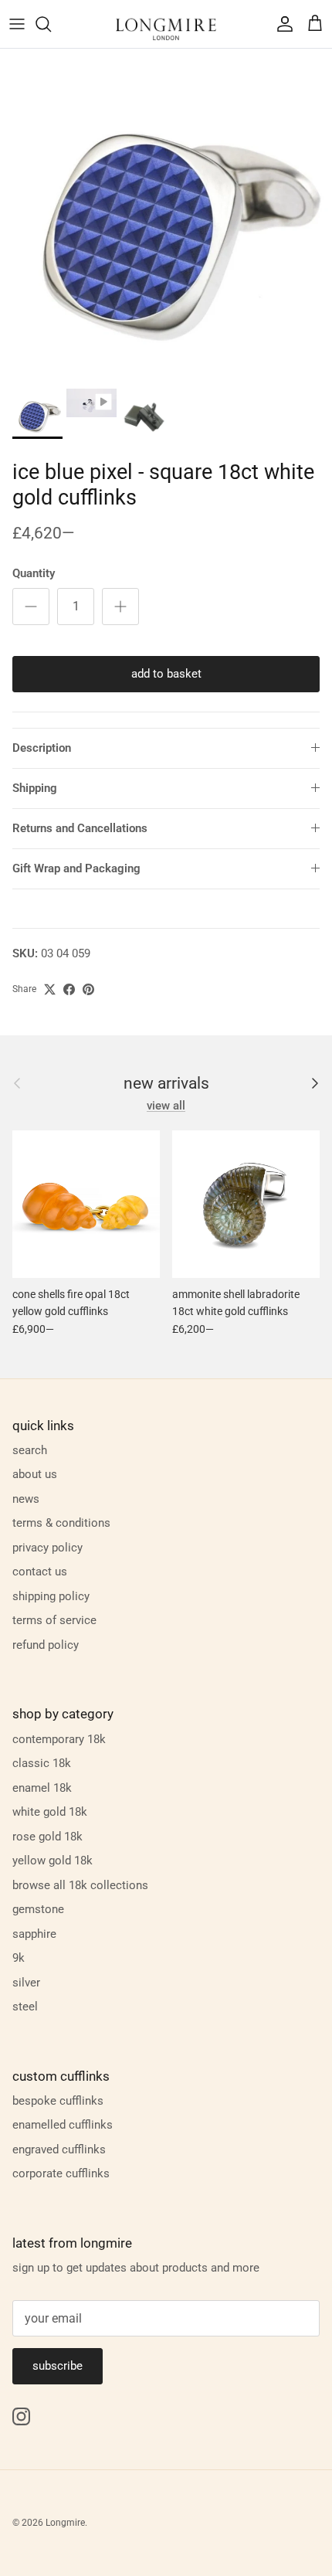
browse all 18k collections (80, 1885)
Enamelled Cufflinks (63, 2125)
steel (25, 2007)
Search (30, 1450)
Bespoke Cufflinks (58, 2101)
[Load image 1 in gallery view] (166, 215)
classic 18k (42, 1763)
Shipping (35, 788)
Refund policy (46, 1645)
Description (42, 748)
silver (26, 1983)
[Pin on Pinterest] (88, 989)
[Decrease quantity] (31, 607)
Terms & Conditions (61, 1523)
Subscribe (58, 2366)
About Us (35, 1474)
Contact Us (40, 1572)
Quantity (34, 573)
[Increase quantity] (120, 607)
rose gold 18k (47, 1837)
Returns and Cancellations (80, 828)
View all (166, 1106)
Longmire (65, 2523)
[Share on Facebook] (69, 989)
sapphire (34, 1934)
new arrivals (166, 1084)
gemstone (38, 1909)
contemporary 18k (59, 1739)
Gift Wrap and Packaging (76, 868)
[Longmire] (166, 24)
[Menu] (17, 24)
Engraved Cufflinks (59, 2149)
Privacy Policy (47, 1548)
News (26, 1499)
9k (19, 1958)
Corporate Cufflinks (61, 2173)
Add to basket (166, 674)
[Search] (51, 24)
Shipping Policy (51, 1596)
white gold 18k (50, 1812)
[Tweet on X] (50, 989)
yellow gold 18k (53, 1861)
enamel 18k (42, 1788)
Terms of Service (54, 1620)
